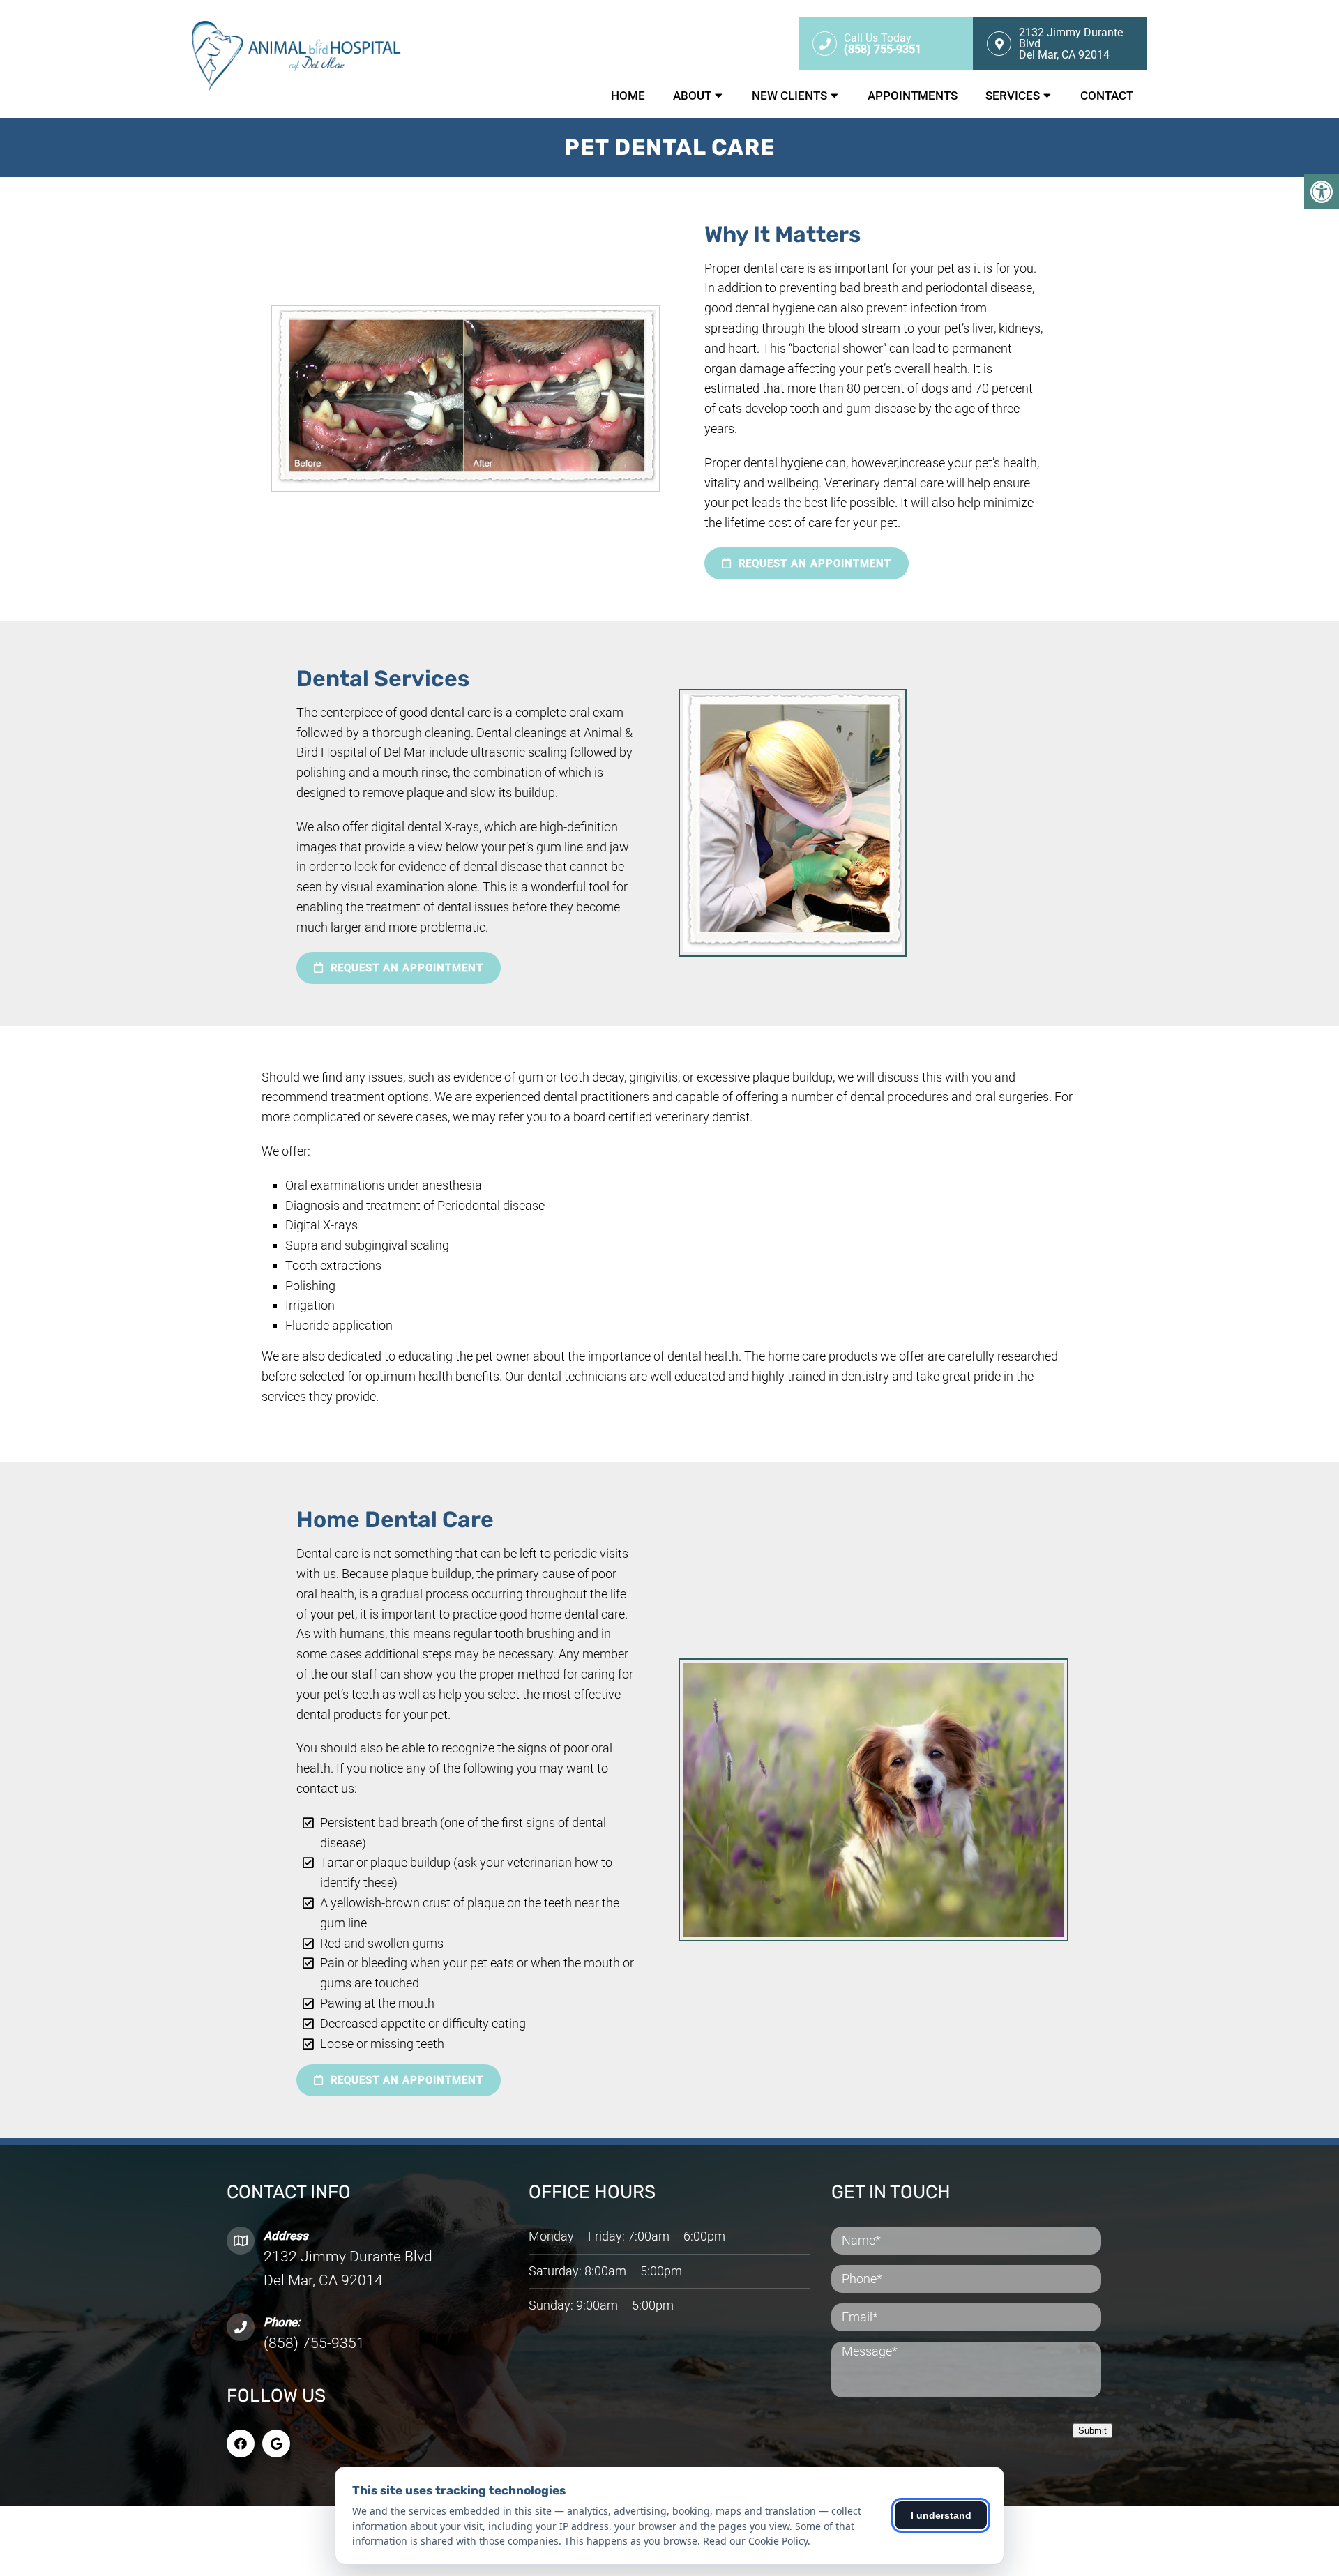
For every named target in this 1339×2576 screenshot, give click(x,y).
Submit (1092, 2431)
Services (1013, 96)
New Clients (789, 96)
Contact (1107, 96)
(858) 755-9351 (314, 2343)
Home (628, 96)
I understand (941, 2515)
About (692, 96)
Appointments (913, 96)
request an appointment (813, 563)
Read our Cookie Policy (755, 2541)
